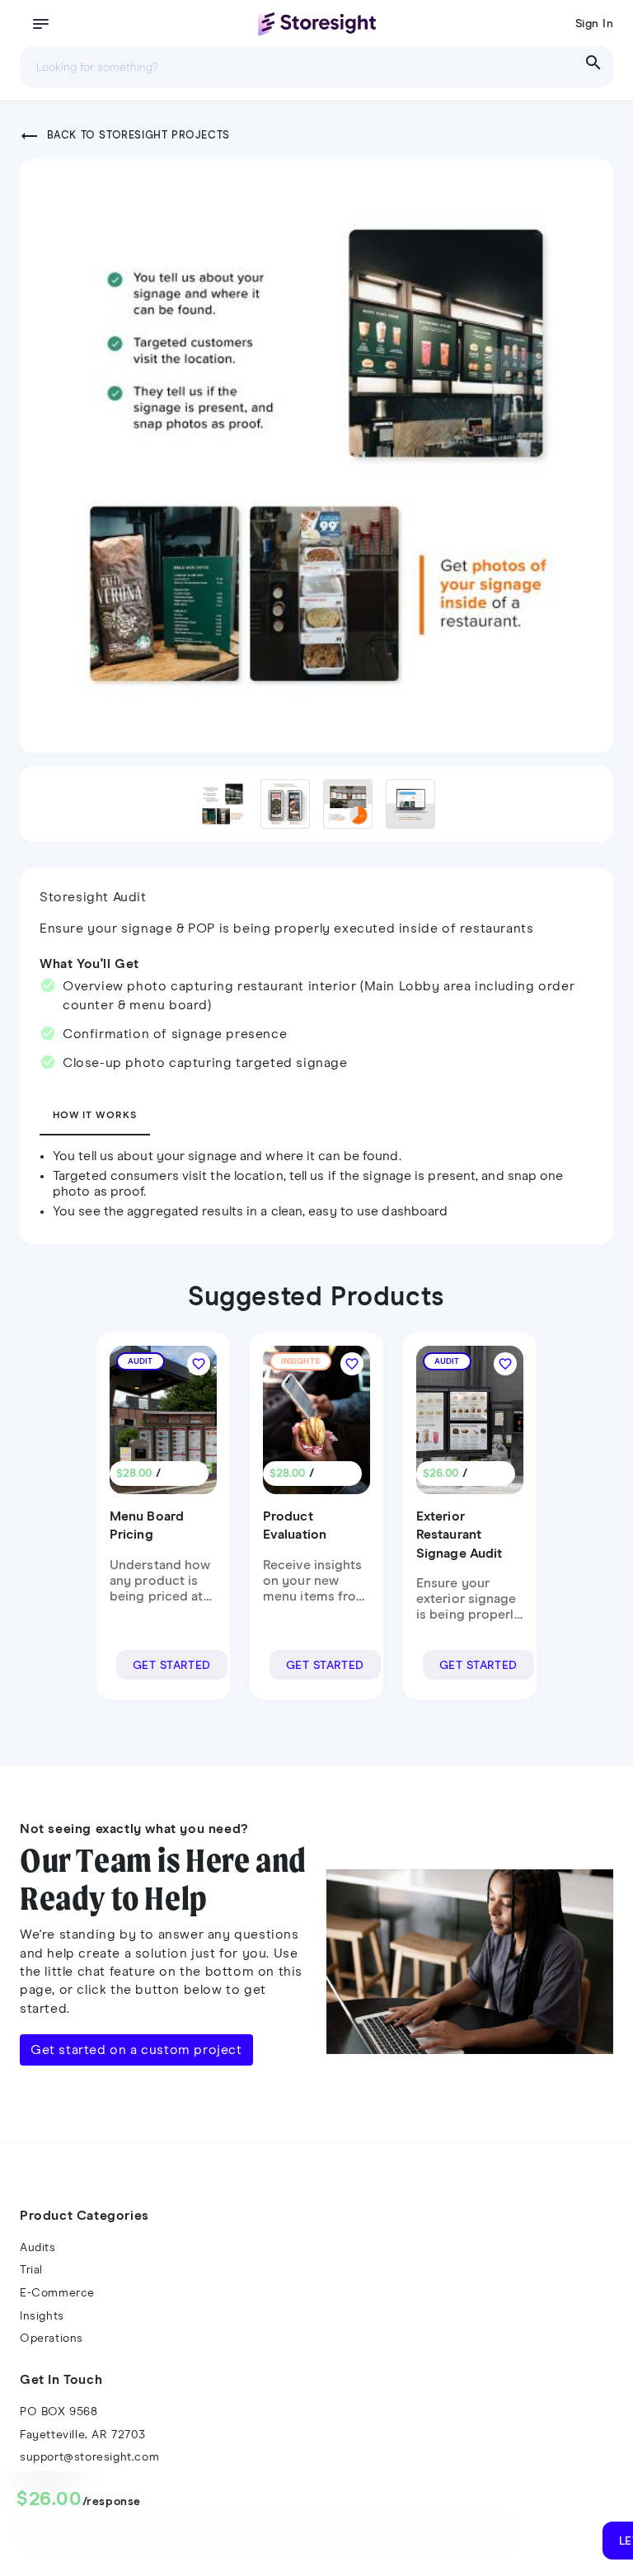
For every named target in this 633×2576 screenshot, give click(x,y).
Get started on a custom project (136, 2050)
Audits (38, 2248)
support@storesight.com (89, 2457)
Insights (42, 2316)
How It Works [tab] (95, 1116)
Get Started (172, 1666)
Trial (31, 2270)
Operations (52, 2339)
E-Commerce (57, 2293)
